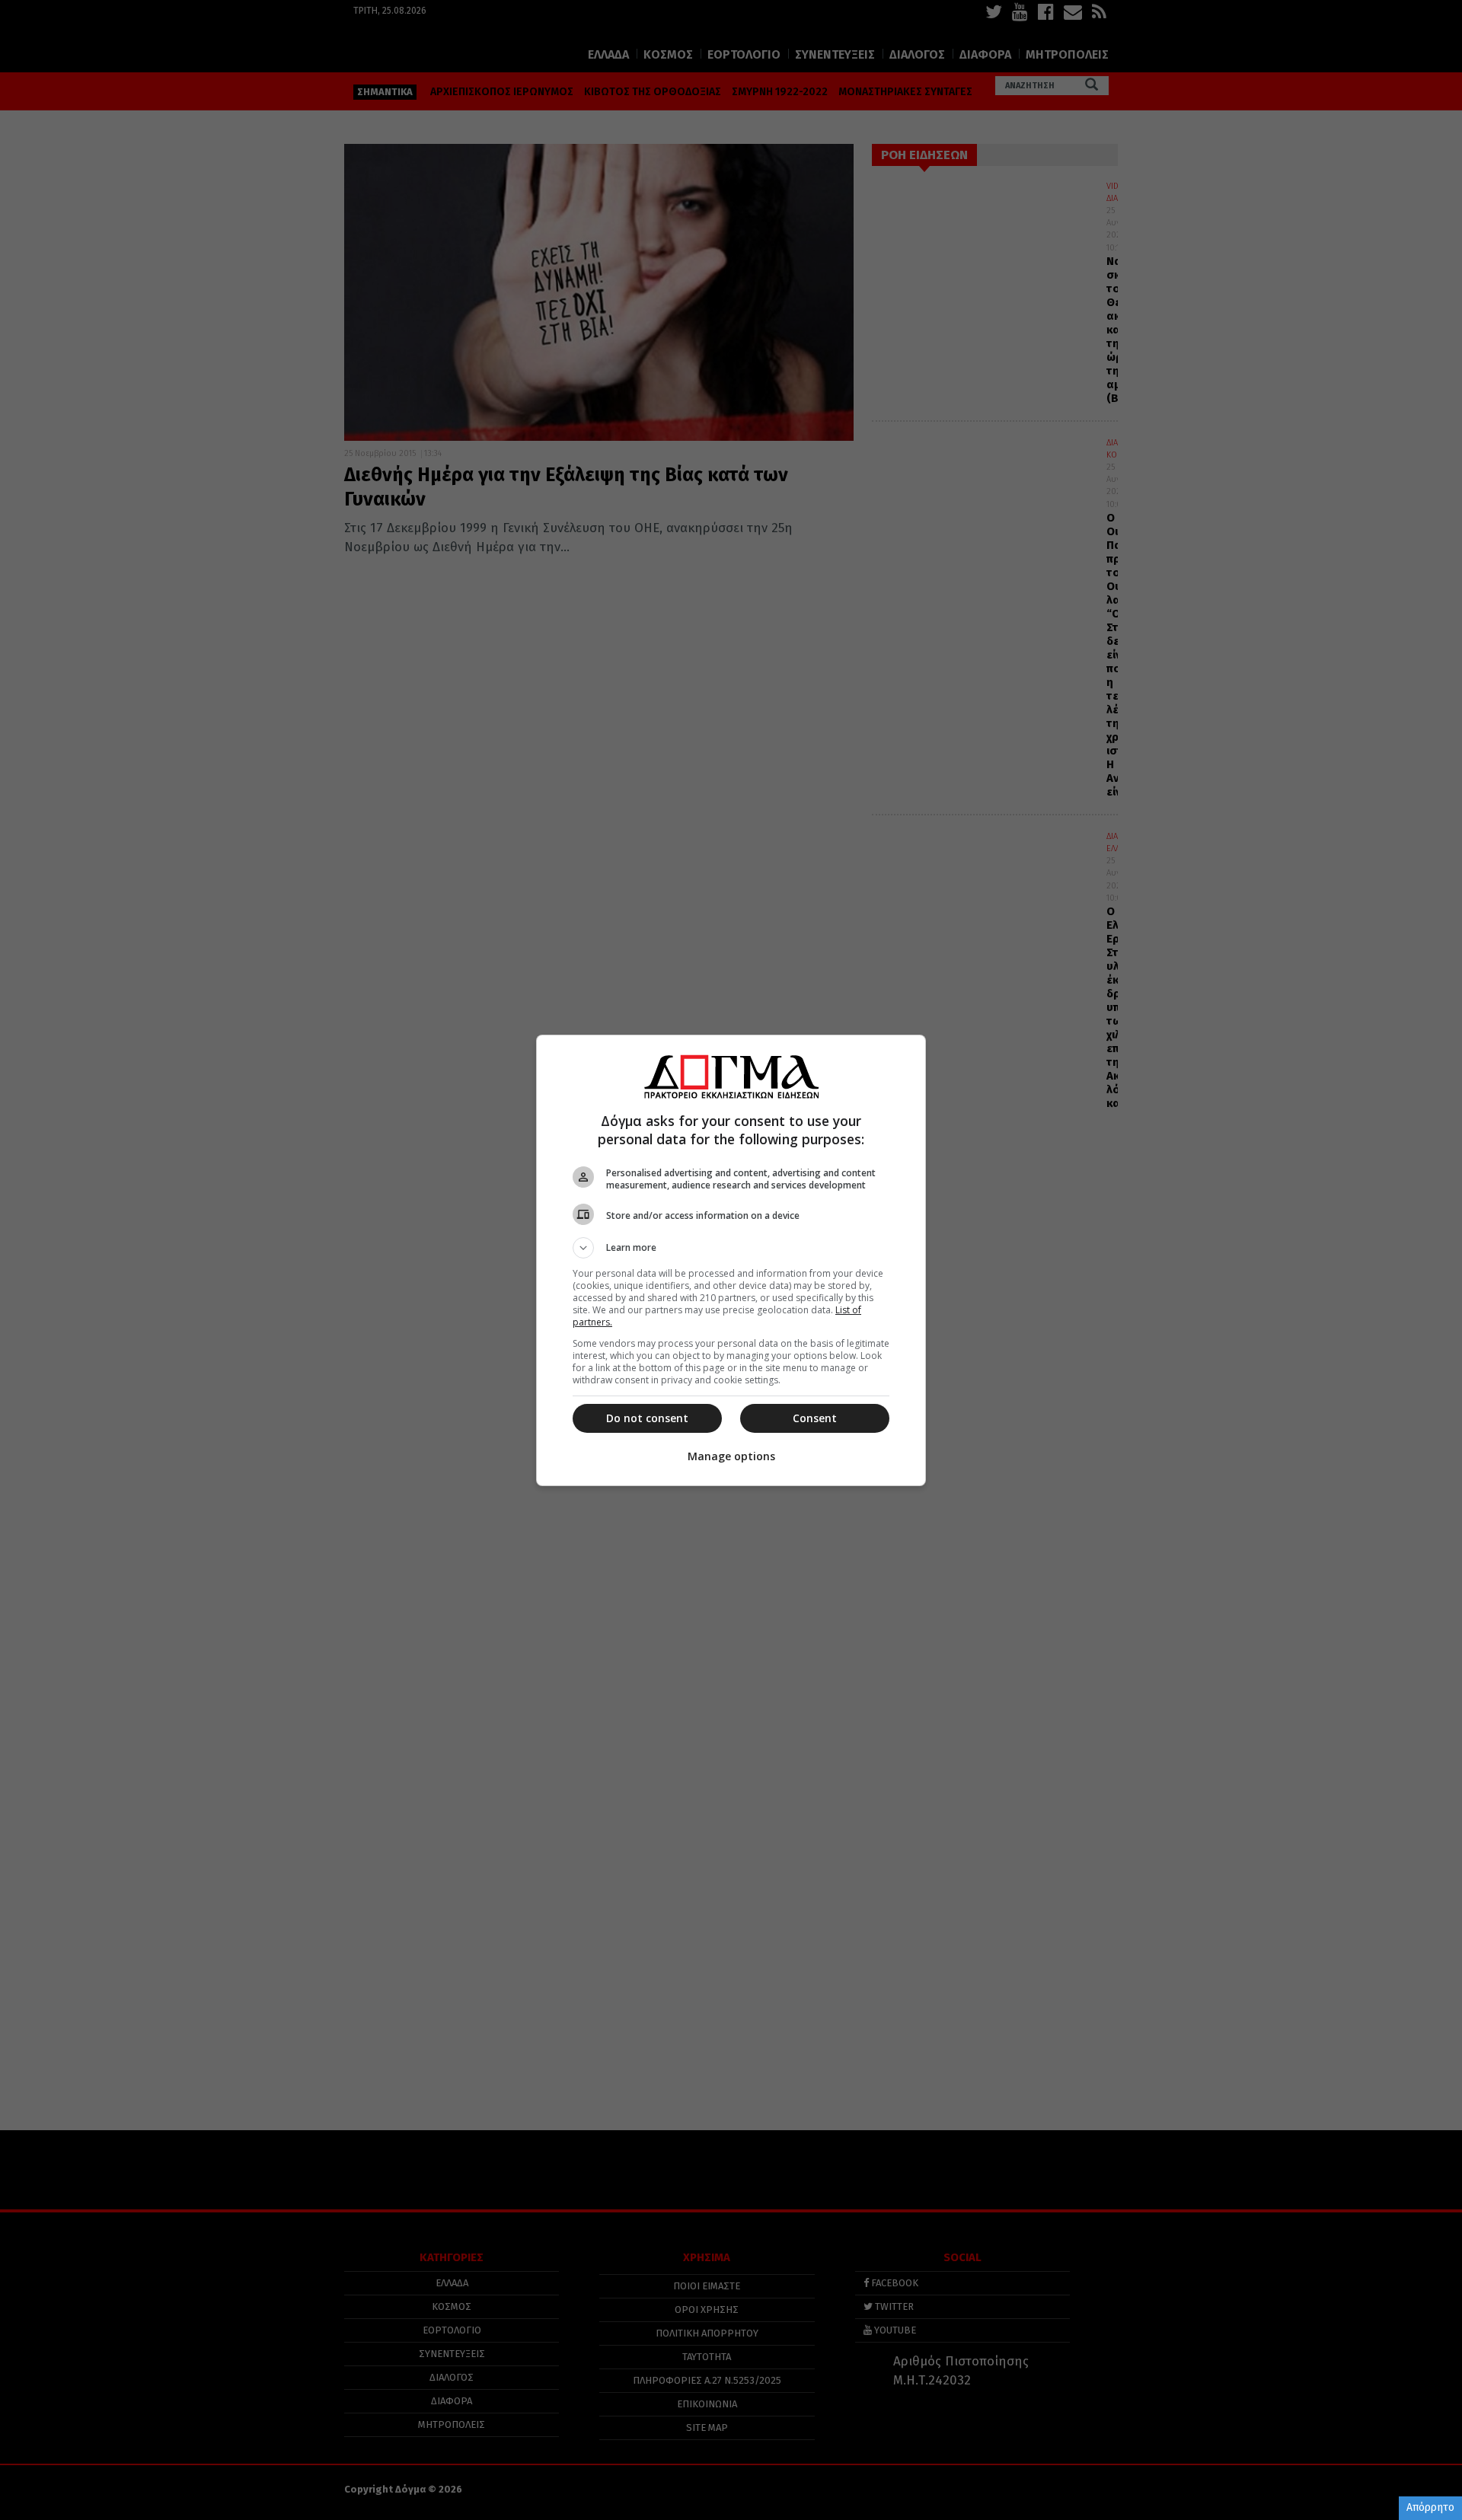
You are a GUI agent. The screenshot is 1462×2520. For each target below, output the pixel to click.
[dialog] (731, 1260)
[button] (731, 1248)
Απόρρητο (1430, 2507)
